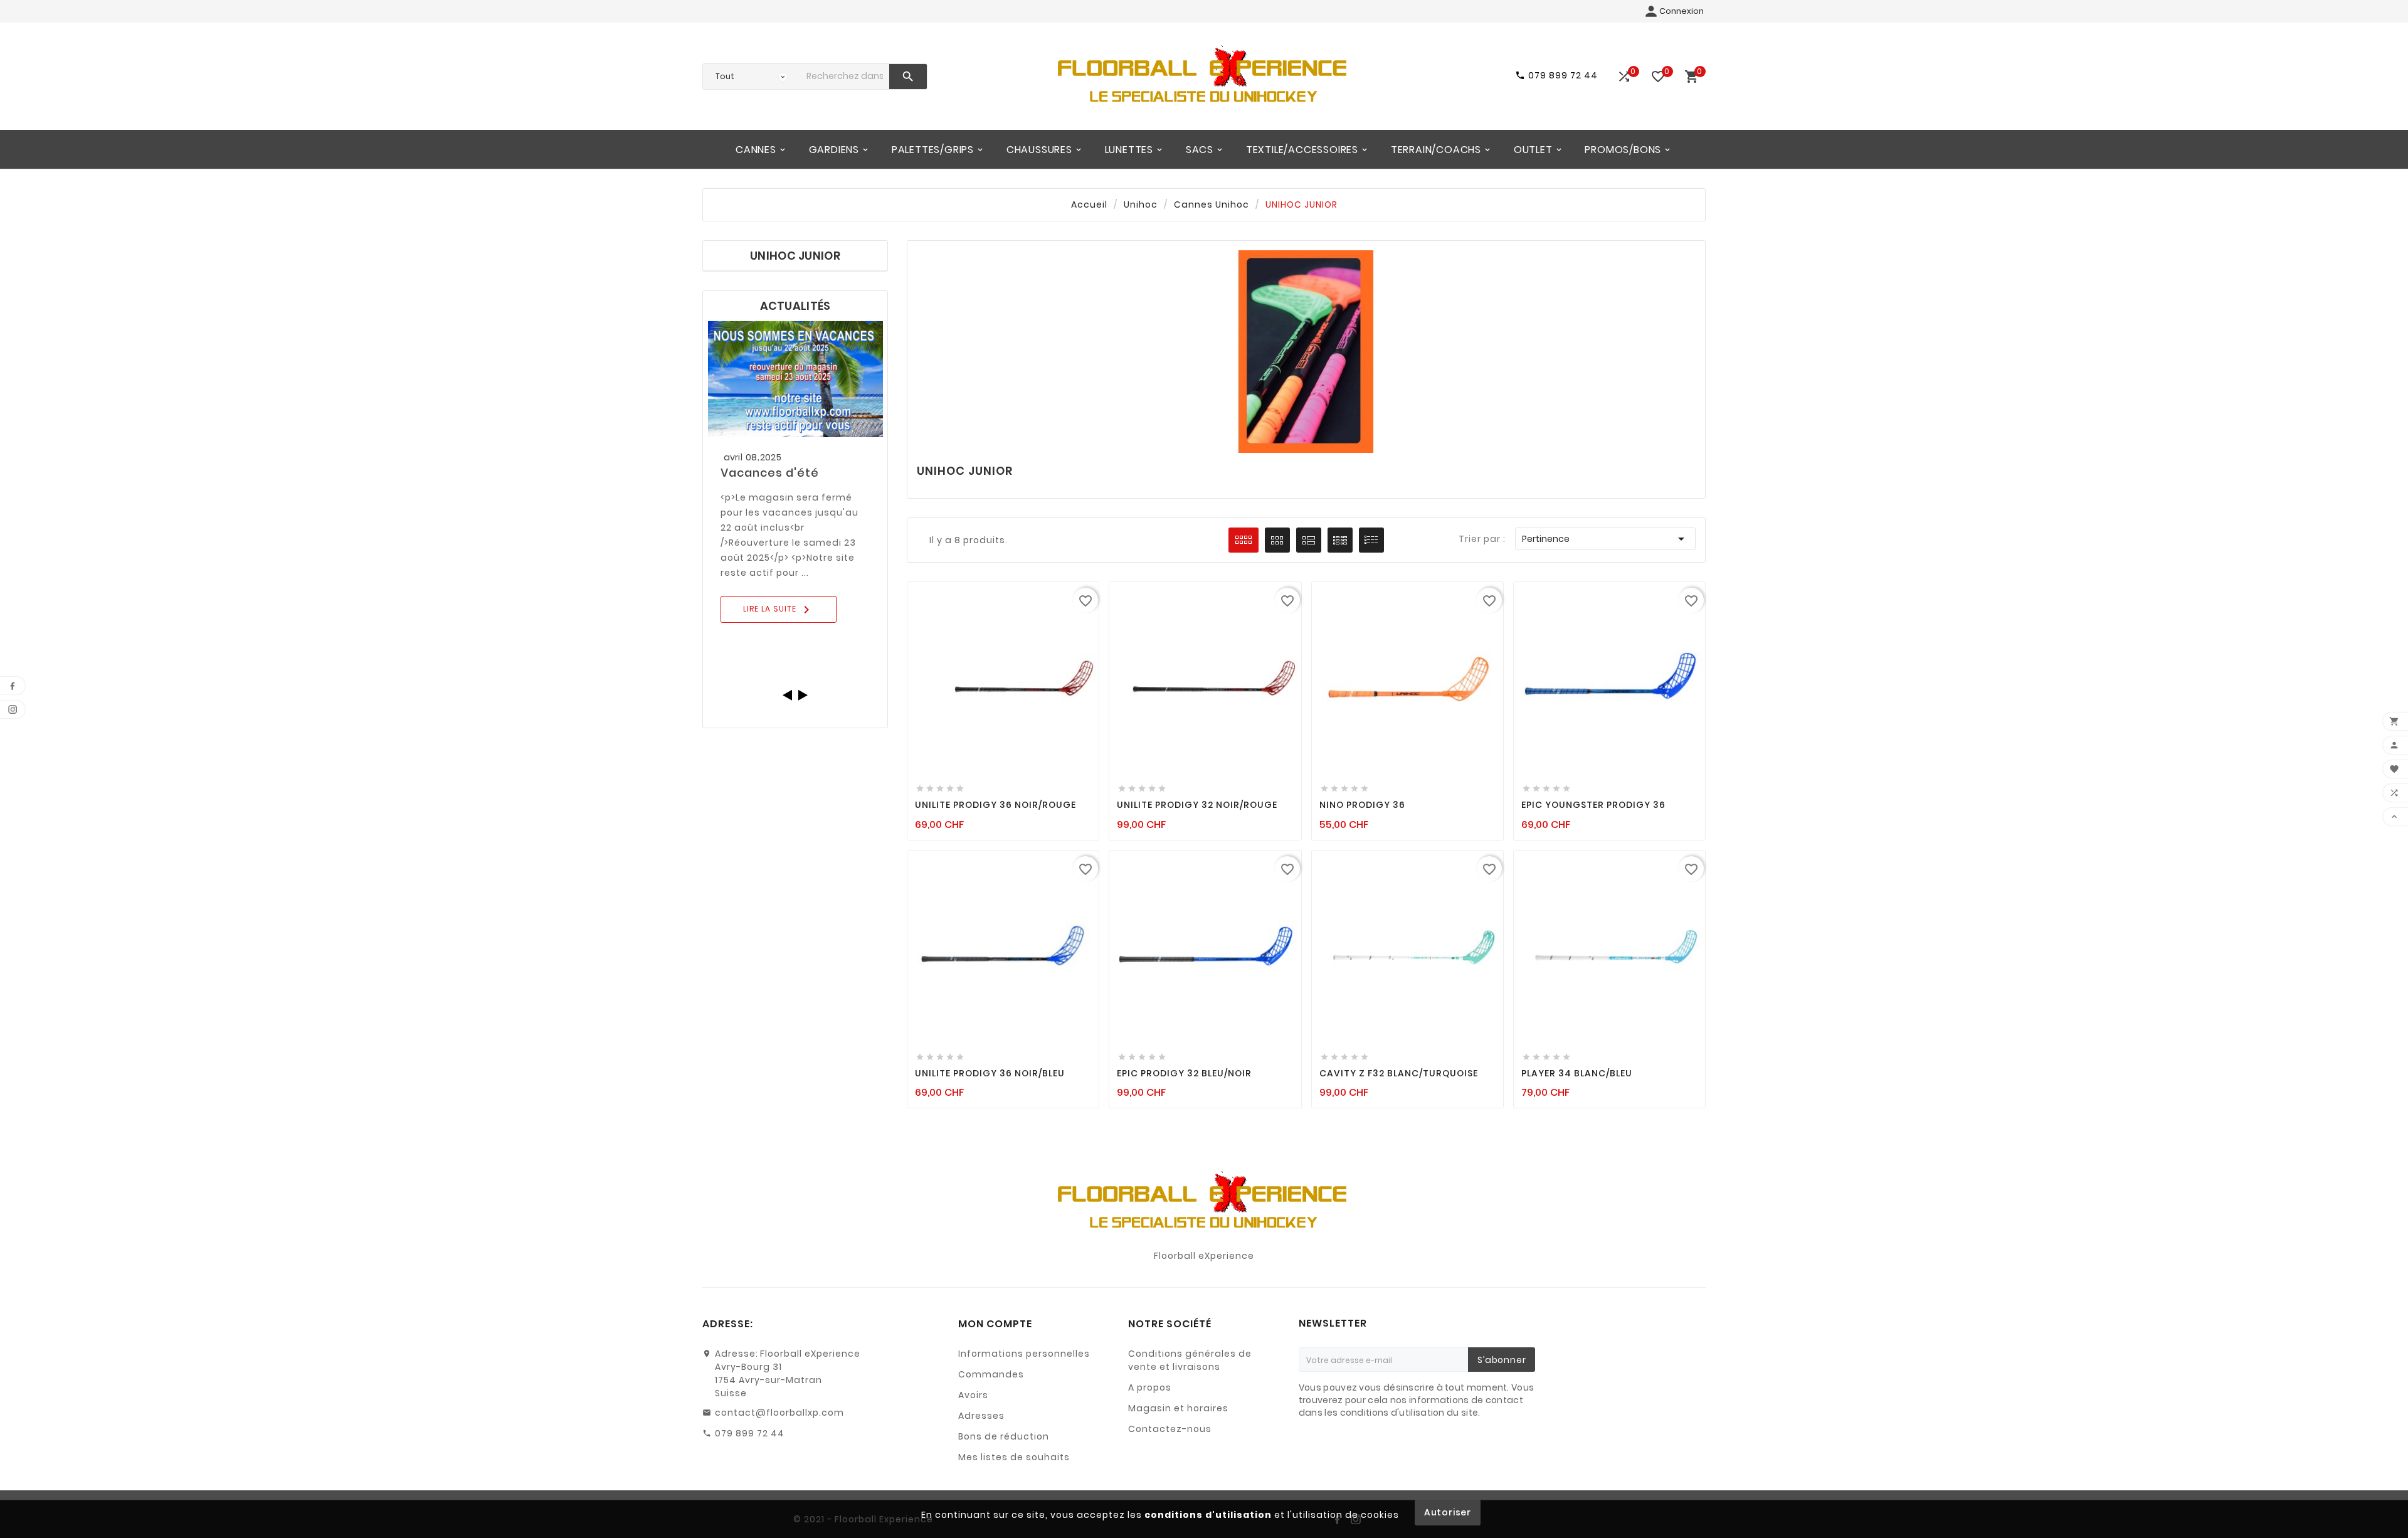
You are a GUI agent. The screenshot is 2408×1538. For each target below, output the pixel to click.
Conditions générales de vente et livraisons (1190, 1360)
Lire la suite (779, 610)
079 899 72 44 (750, 1433)
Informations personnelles (1024, 1354)
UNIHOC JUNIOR (795, 256)
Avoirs (973, 1395)
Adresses (981, 1416)
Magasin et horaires (1178, 1408)
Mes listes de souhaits (1014, 1457)
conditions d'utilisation (1208, 1515)
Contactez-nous (1170, 1429)
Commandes (991, 1374)
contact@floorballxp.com (779, 1413)
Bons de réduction (1004, 1436)
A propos (1150, 1387)
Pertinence (1605, 539)
